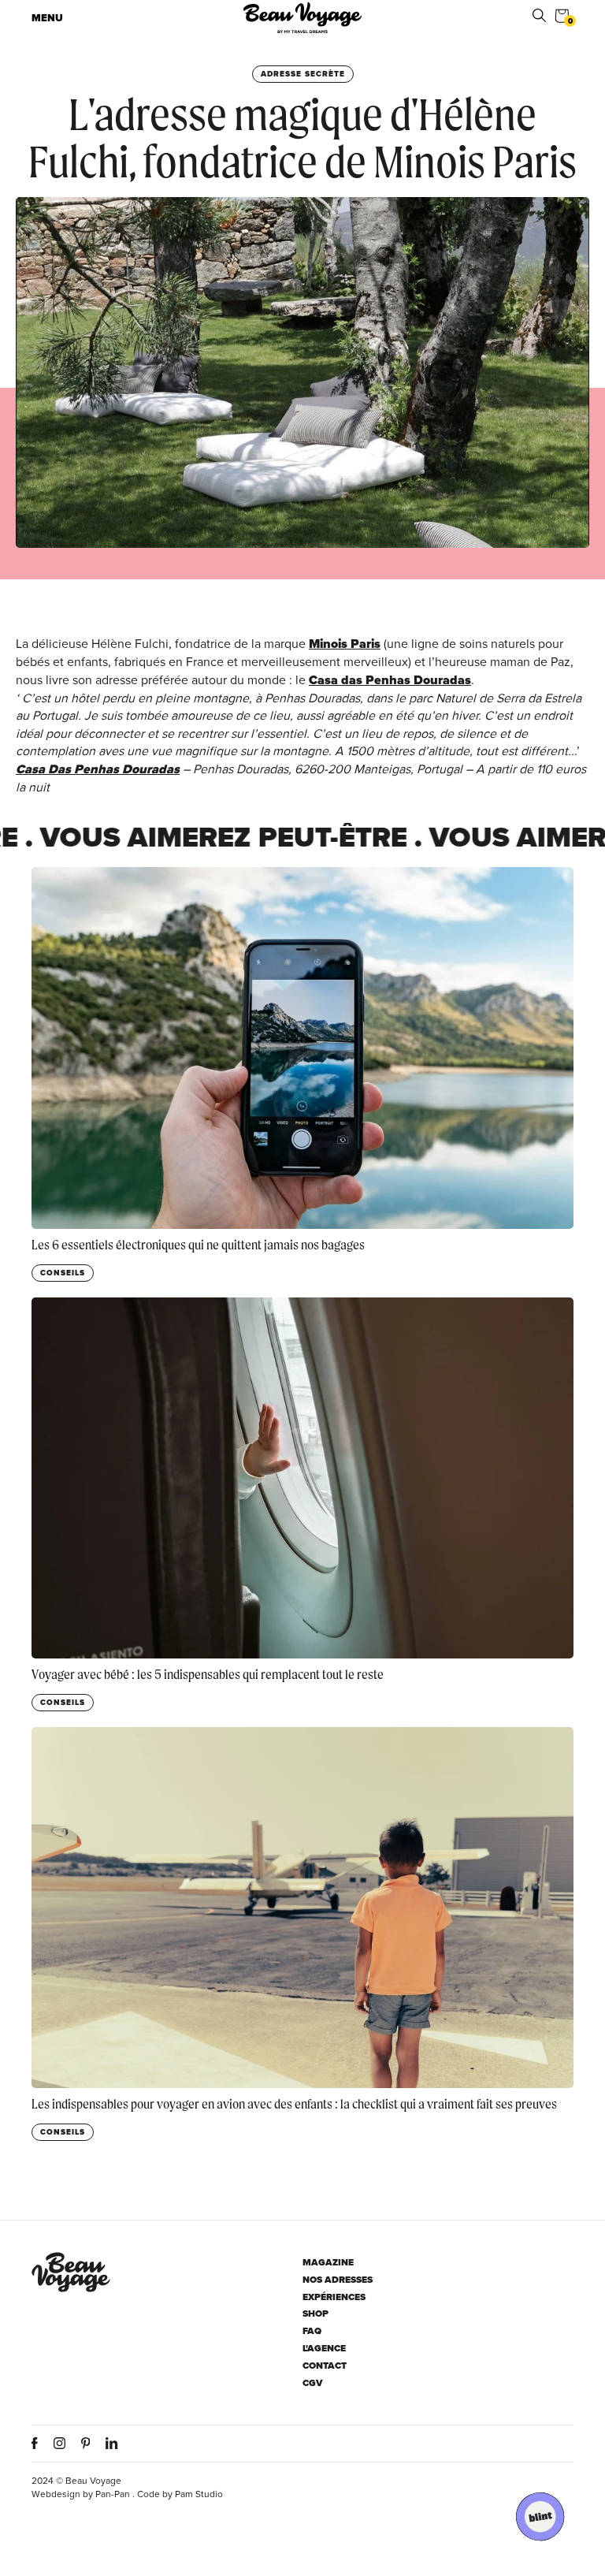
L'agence (324, 2349)
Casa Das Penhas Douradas (98, 769)
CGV (313, 2383)
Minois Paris (345, 644)
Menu (47, 18)
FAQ (312, 2331)
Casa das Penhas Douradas (390, 680)
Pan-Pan (113, 2494)
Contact (325, 2366)
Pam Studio (199, 2494)
